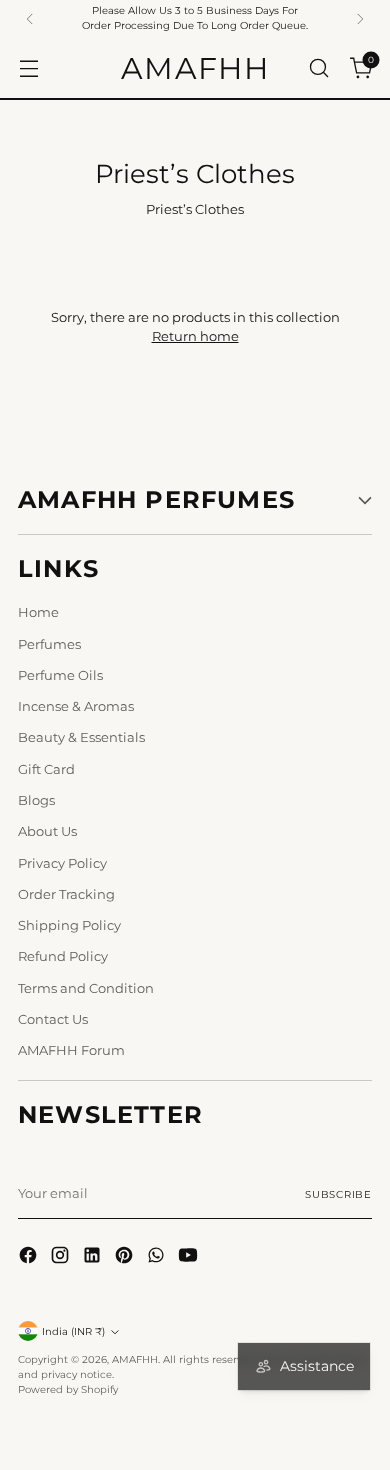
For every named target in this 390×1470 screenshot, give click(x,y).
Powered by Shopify (68, 1389)
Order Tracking (66, 894)
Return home (195, 336)
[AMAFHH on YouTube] (190, 1257)
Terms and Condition (86, 988)
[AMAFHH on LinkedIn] (94, 1257)
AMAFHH (135, 1359)
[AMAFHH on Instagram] (62, 1257)
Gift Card (46, 769)
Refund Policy (63, 956)
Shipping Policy (69, 925)
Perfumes (49, 644)
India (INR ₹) (73, 1331)
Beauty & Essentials (81, 737)
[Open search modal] (318, 67)
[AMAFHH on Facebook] (30, 1257)
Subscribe (338, 1194)
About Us (47, 831)
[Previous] (30, 19)
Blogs (36, 800)
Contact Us (53, 1019)
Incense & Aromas (76, 706)
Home (38, 612)
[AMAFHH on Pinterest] (126, 1257)
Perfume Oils (60, 675)
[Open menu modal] (28, 67)
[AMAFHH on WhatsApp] (158, 1257)
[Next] (360, 19)
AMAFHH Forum (71, 1050)
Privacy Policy (62, 863)
